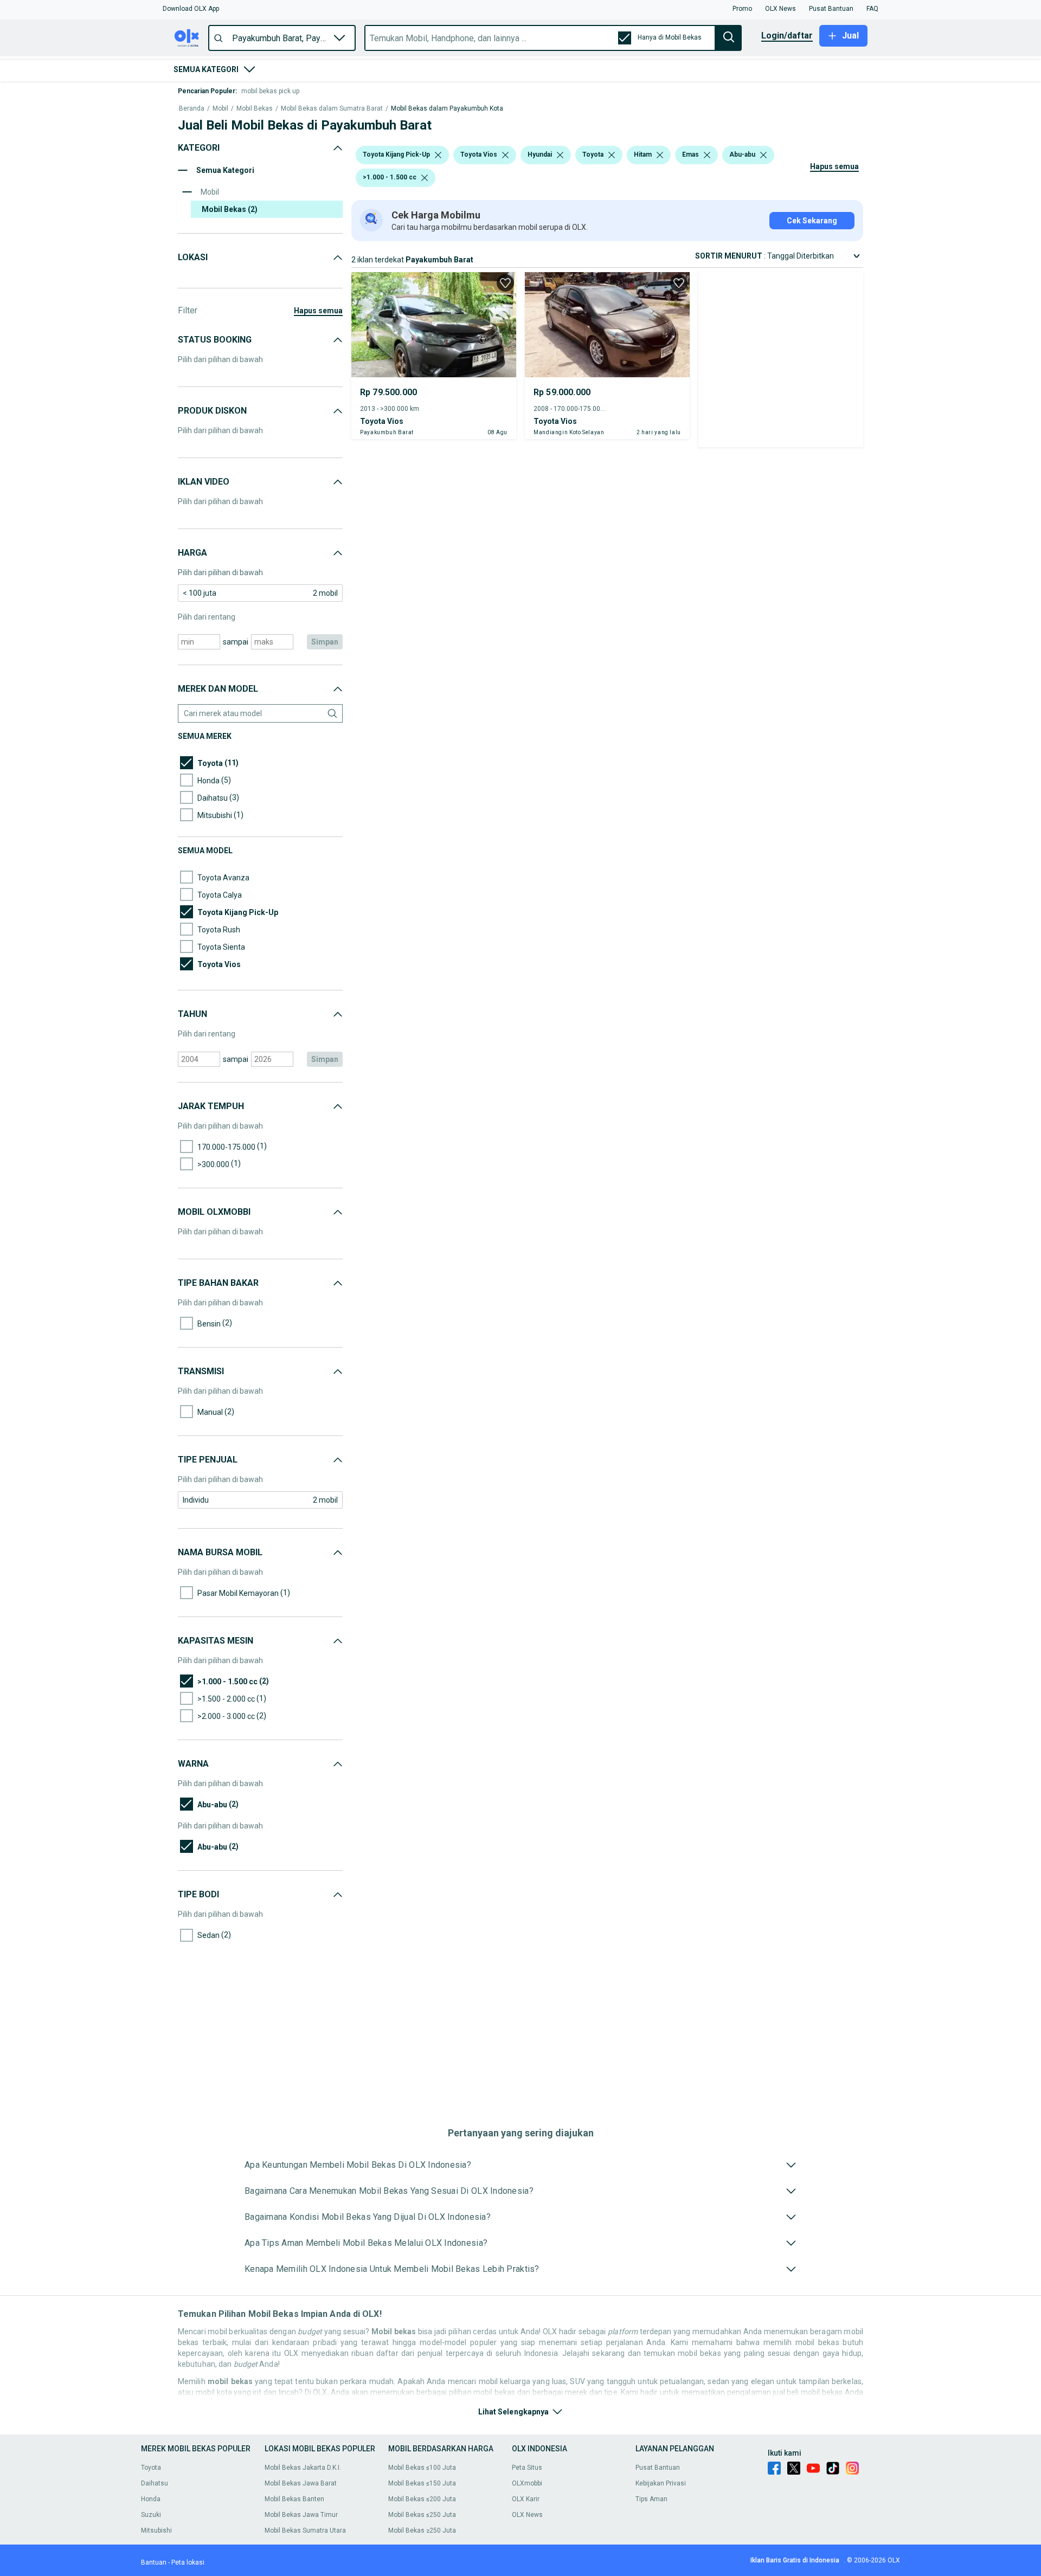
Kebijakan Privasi (661, 2483)
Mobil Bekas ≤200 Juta (422, 2499)
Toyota (151, 2468)
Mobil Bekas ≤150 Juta (422, 2483)
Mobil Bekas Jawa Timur (301, 2515)
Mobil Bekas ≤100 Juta (422, 2468)
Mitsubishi (156, 2530)
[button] (191, 9)
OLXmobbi (527, 2483)
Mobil (220, 109)
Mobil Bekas (255, 109)
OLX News (527, 2515)
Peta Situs (527, 2468)
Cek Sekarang (812, 221)
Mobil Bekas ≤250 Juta (422, 2515)
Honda (151, 2499)
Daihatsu (155, 2483)
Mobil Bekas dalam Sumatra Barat (332, 109)
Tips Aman (651, 2499)
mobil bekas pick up (270, 91)
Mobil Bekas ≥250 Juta (422, 2530)
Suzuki (151, 2515)
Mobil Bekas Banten (294, 2499)
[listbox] (438, 155)
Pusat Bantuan (658, 2468)
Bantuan (154, 2562)
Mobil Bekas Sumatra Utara (305, 2530)
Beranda (192, 109)
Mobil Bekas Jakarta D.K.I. (303, 2468)
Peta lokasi (188, 2562)
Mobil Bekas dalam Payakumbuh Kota (447, 109)
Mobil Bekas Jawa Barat (301, 2483)
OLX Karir (526, 2499)
